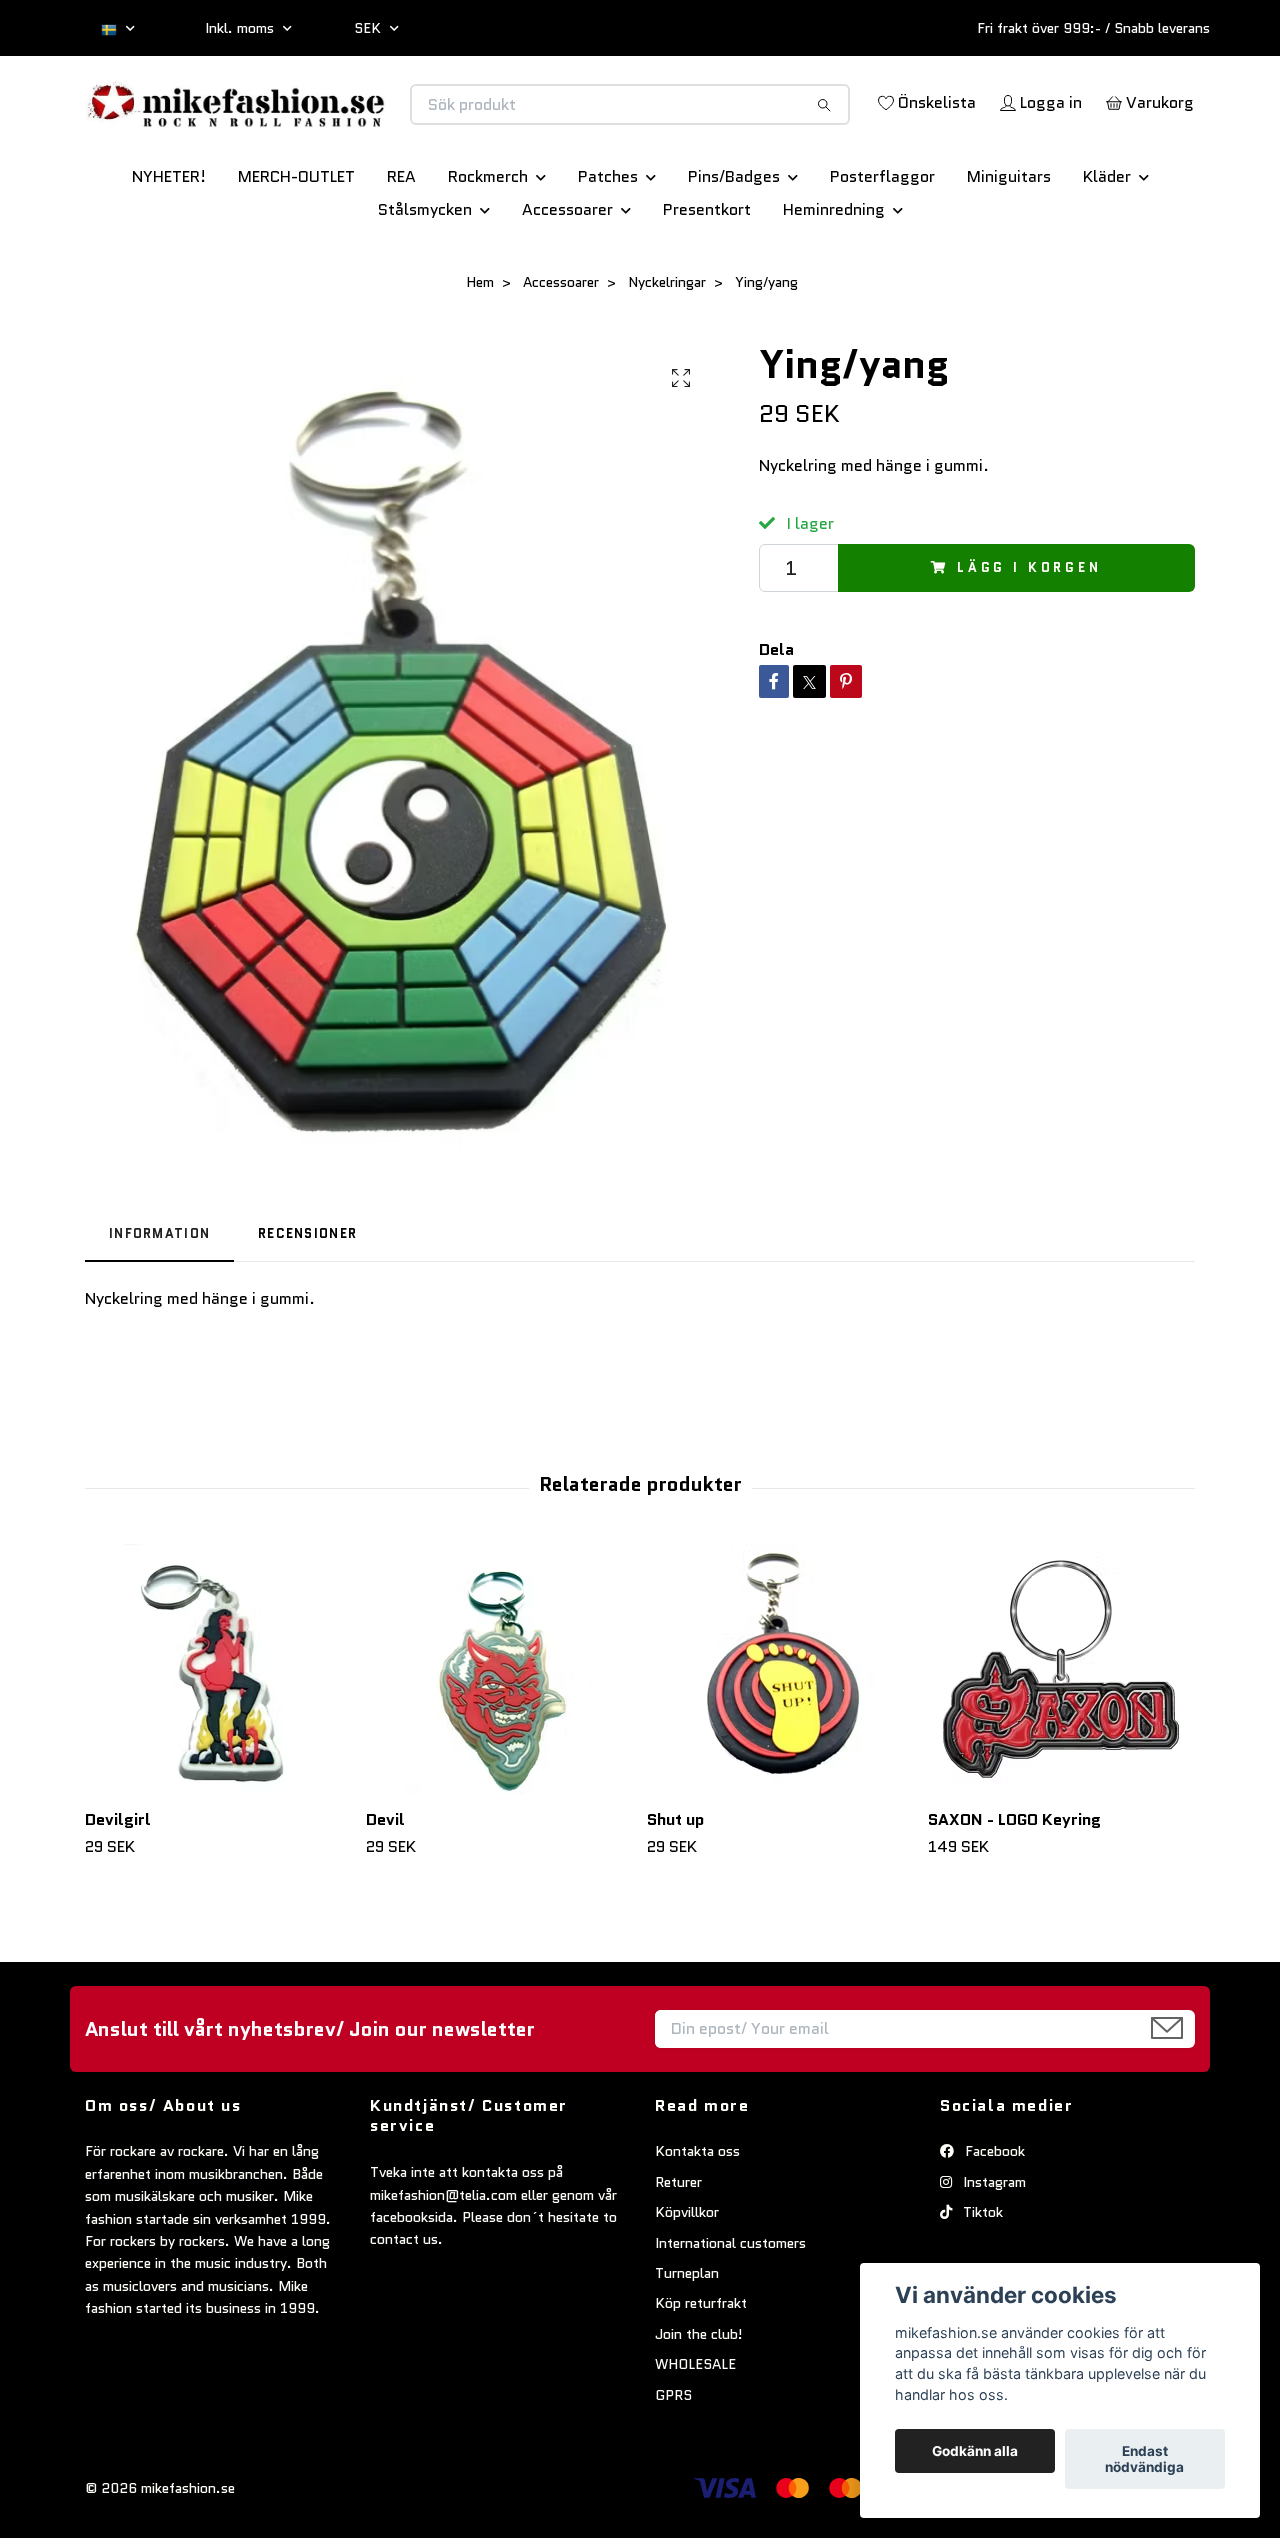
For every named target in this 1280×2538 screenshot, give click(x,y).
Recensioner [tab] (307, 1303)
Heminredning (834, 279)
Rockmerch (488, 246)
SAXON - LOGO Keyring (1014, 1889)
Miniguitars (1009, 246)
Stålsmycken (425, 279)
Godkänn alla (975, 2451)
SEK (369, 28)
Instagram (992, 2252)
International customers (730, 2313)
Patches (608, 246)
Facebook (993, 2222)
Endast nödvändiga (1144, 2459)
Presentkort (707, 279)
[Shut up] (780, 1739)
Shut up (675, 1889)
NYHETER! (169, 246)
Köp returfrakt (701, 2373)
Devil (385, 1889)
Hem (480, 352)
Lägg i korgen (1029, 637)
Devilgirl (118, 1889)
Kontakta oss (697, 2222)
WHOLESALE (695, 2434)
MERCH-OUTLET (296, 246)
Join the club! (699, 2404)
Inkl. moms (241, 28)
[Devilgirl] (218, 1739)
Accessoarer (567, 279)
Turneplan (687, 2343)
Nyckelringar (667, 352)
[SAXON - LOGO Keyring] (1061, 1739)
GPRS (673, 2465)
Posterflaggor (882, 246)
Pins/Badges (734, 246)
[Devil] (499, 1739)
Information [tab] (159, 1303)
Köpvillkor (687, 2282)
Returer (678, 2252)
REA (401, 246)
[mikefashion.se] (363, 125)
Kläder (1107, 246)
